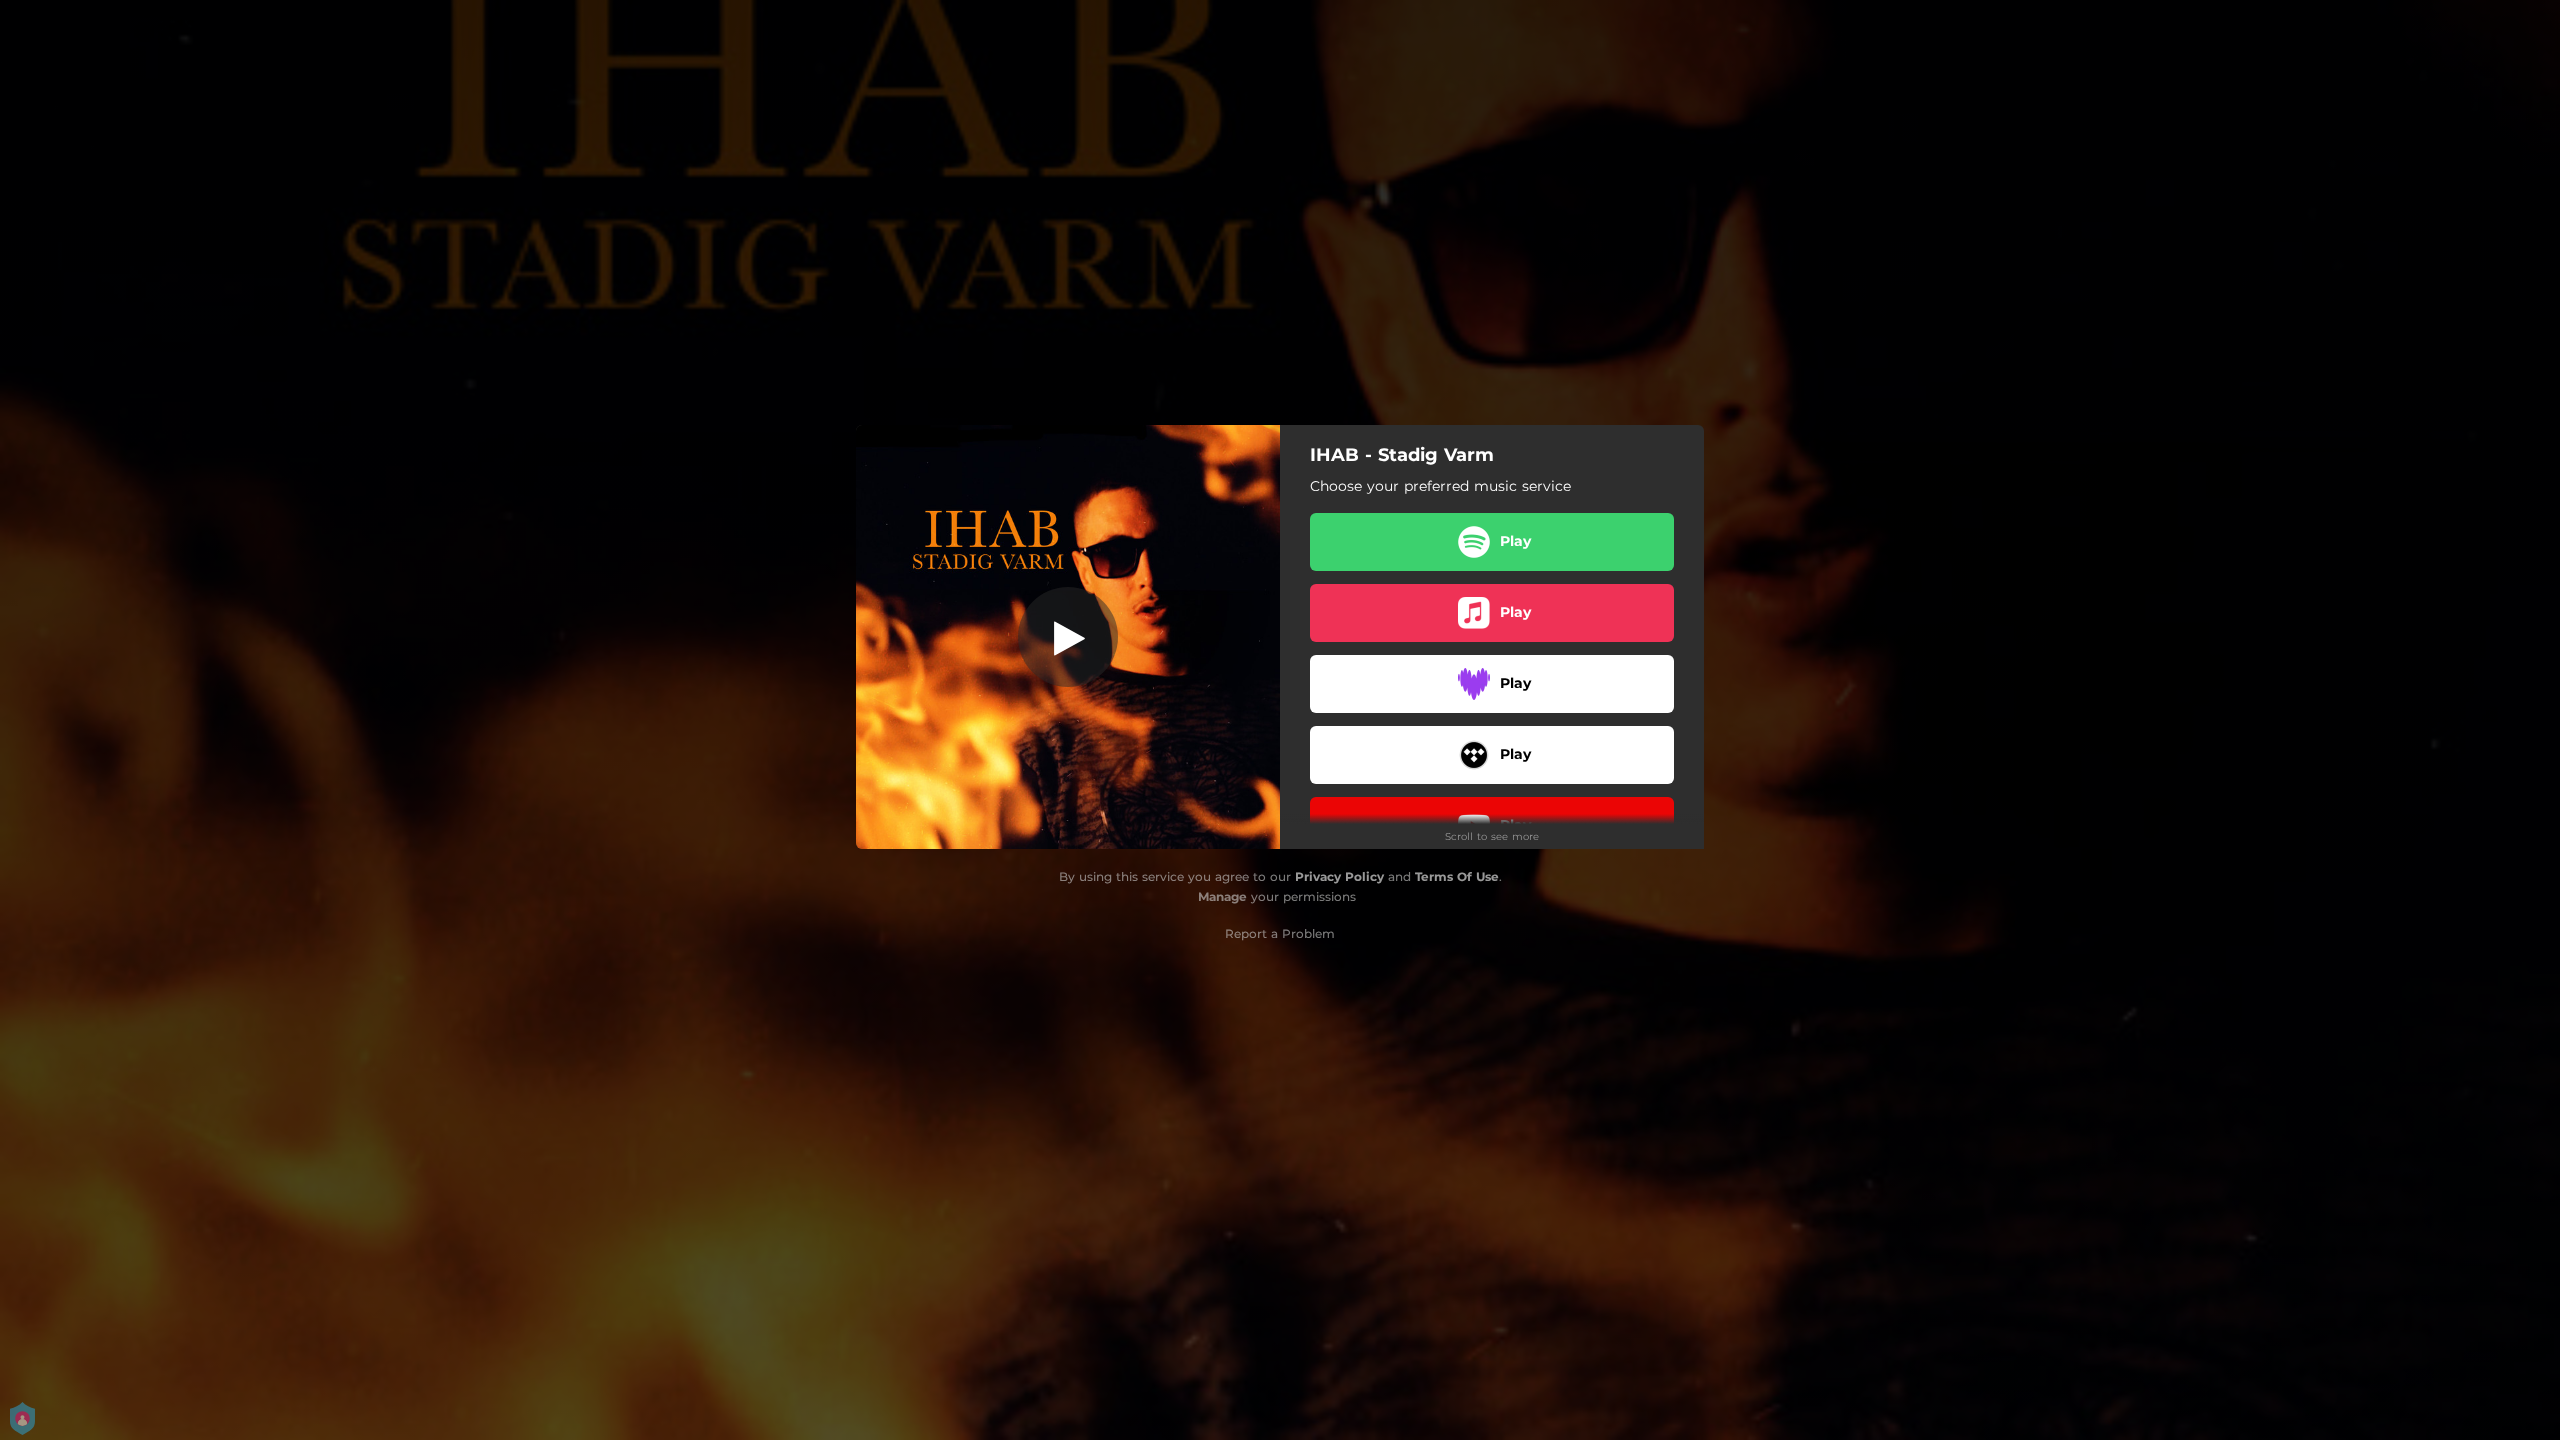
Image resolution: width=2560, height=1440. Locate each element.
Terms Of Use (1457, 876)
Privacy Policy (1339, 876)
